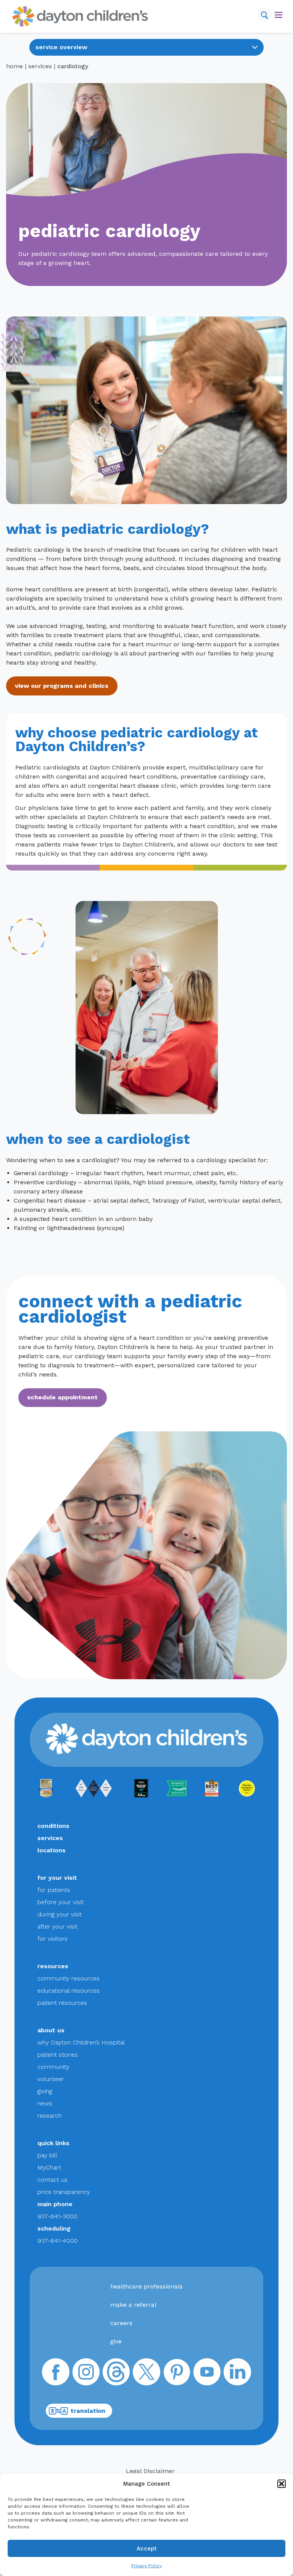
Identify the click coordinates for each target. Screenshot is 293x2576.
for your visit (57, 1878)
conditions (53, 1826)
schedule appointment (62, 1397)
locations (52, 1850)
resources (53, 1966)
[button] (282, 2484)
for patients (54, 1890)
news (45, 2103)
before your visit (60, 1902)
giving (45, 2091)
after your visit (57, 1926)
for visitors (52, 1939)
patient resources (62, 2003)
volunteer (51, 2079)
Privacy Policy (146, 2566)
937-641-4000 (58, 2241)
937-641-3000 (57, 2216)
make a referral (133, 2305)
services (40, 66)
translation (88, 2411)
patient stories (58, 2055)
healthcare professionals (146, 2286)
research (50, 2116)
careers (121, 2323)
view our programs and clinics (62, 686)
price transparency (64, 2192)
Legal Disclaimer (150, 2471)
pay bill (47, 2155)
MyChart (49, 2167)
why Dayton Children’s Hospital (81, 2042)
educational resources (68, 1991)
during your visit (60, 1914)
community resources (68, 1978)
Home (14, 66)
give (116, 2341)
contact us (52, 2180)
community (53, 2067)
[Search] (264, 15)
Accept (147, 2549)
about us (51, 2030)
